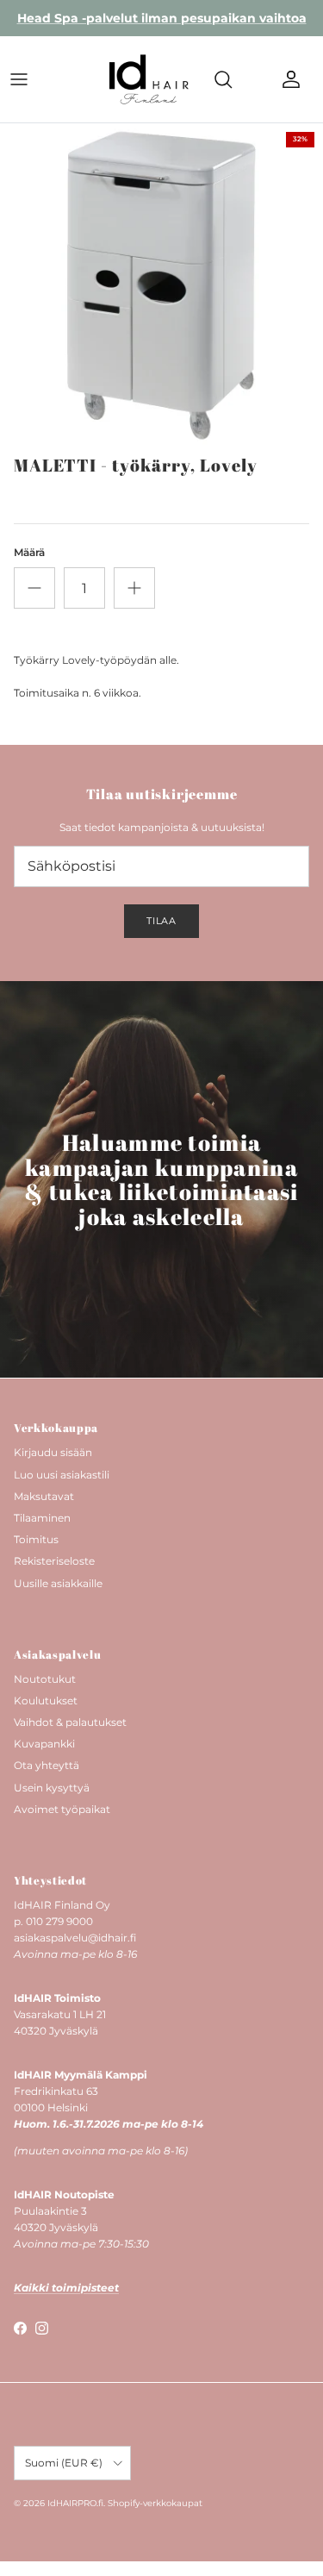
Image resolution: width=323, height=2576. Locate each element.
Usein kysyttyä (52, 1788)
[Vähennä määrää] (34, 588)
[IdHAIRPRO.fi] (149, 79)
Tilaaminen (42, 1518)
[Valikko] (19, 79)
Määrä (29, 552)
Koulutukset (46, 1701)
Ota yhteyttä (47, 1765)
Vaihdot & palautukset (70, 1722)
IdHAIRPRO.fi (75, 2503)
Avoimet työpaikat (62, 1809)
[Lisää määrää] (134, 588)
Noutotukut (45, 1679)
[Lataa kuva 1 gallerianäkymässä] (161, 285)
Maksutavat (44, 1496)
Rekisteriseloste (54, 1561)
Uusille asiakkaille (58, 1583)
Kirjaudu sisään (53, 1452)
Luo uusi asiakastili (62, 1475)
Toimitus (36, 1539)
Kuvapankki (44, 1744)
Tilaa (161, 921)
